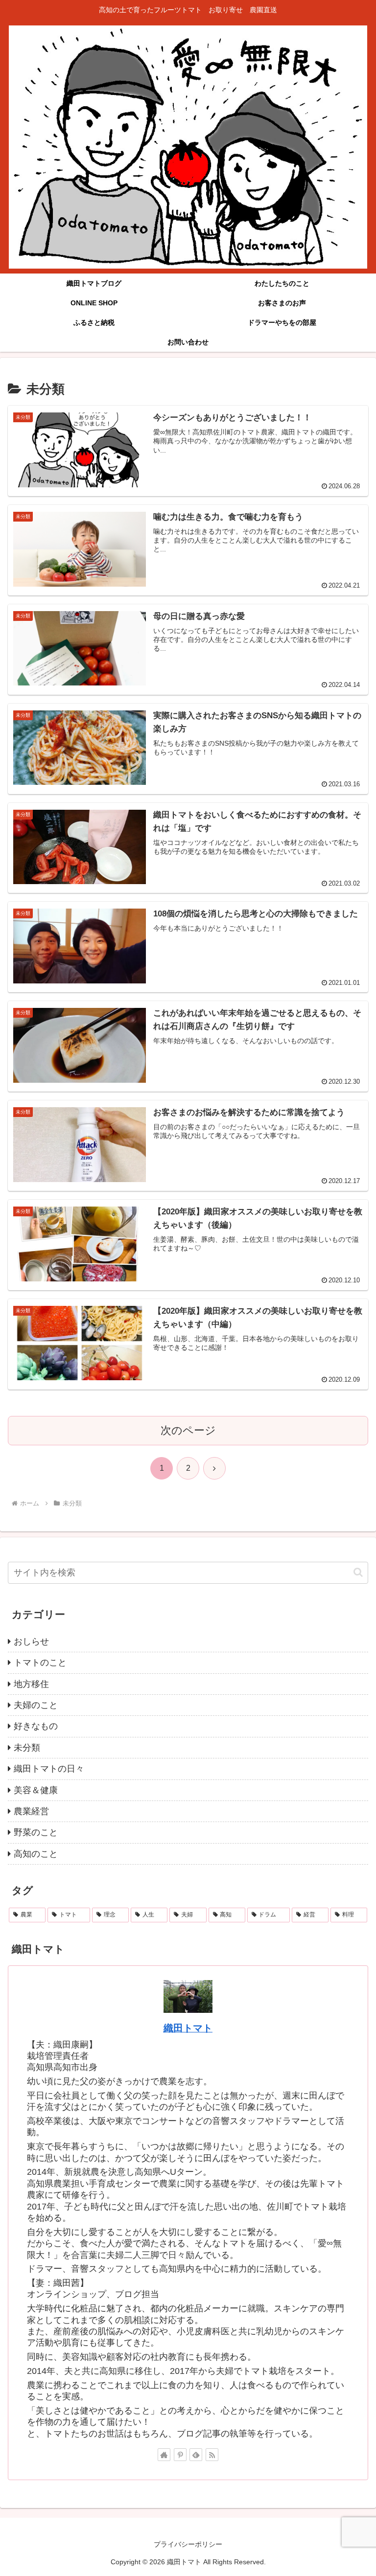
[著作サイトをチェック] (164, 2455)
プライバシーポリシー (188, 2544)
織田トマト (188, 2028)
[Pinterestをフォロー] (180, 2455)
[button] (358, 1572)
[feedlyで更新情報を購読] (196, 2455)
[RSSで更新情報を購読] (212, 2455)
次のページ (188, 1430)
